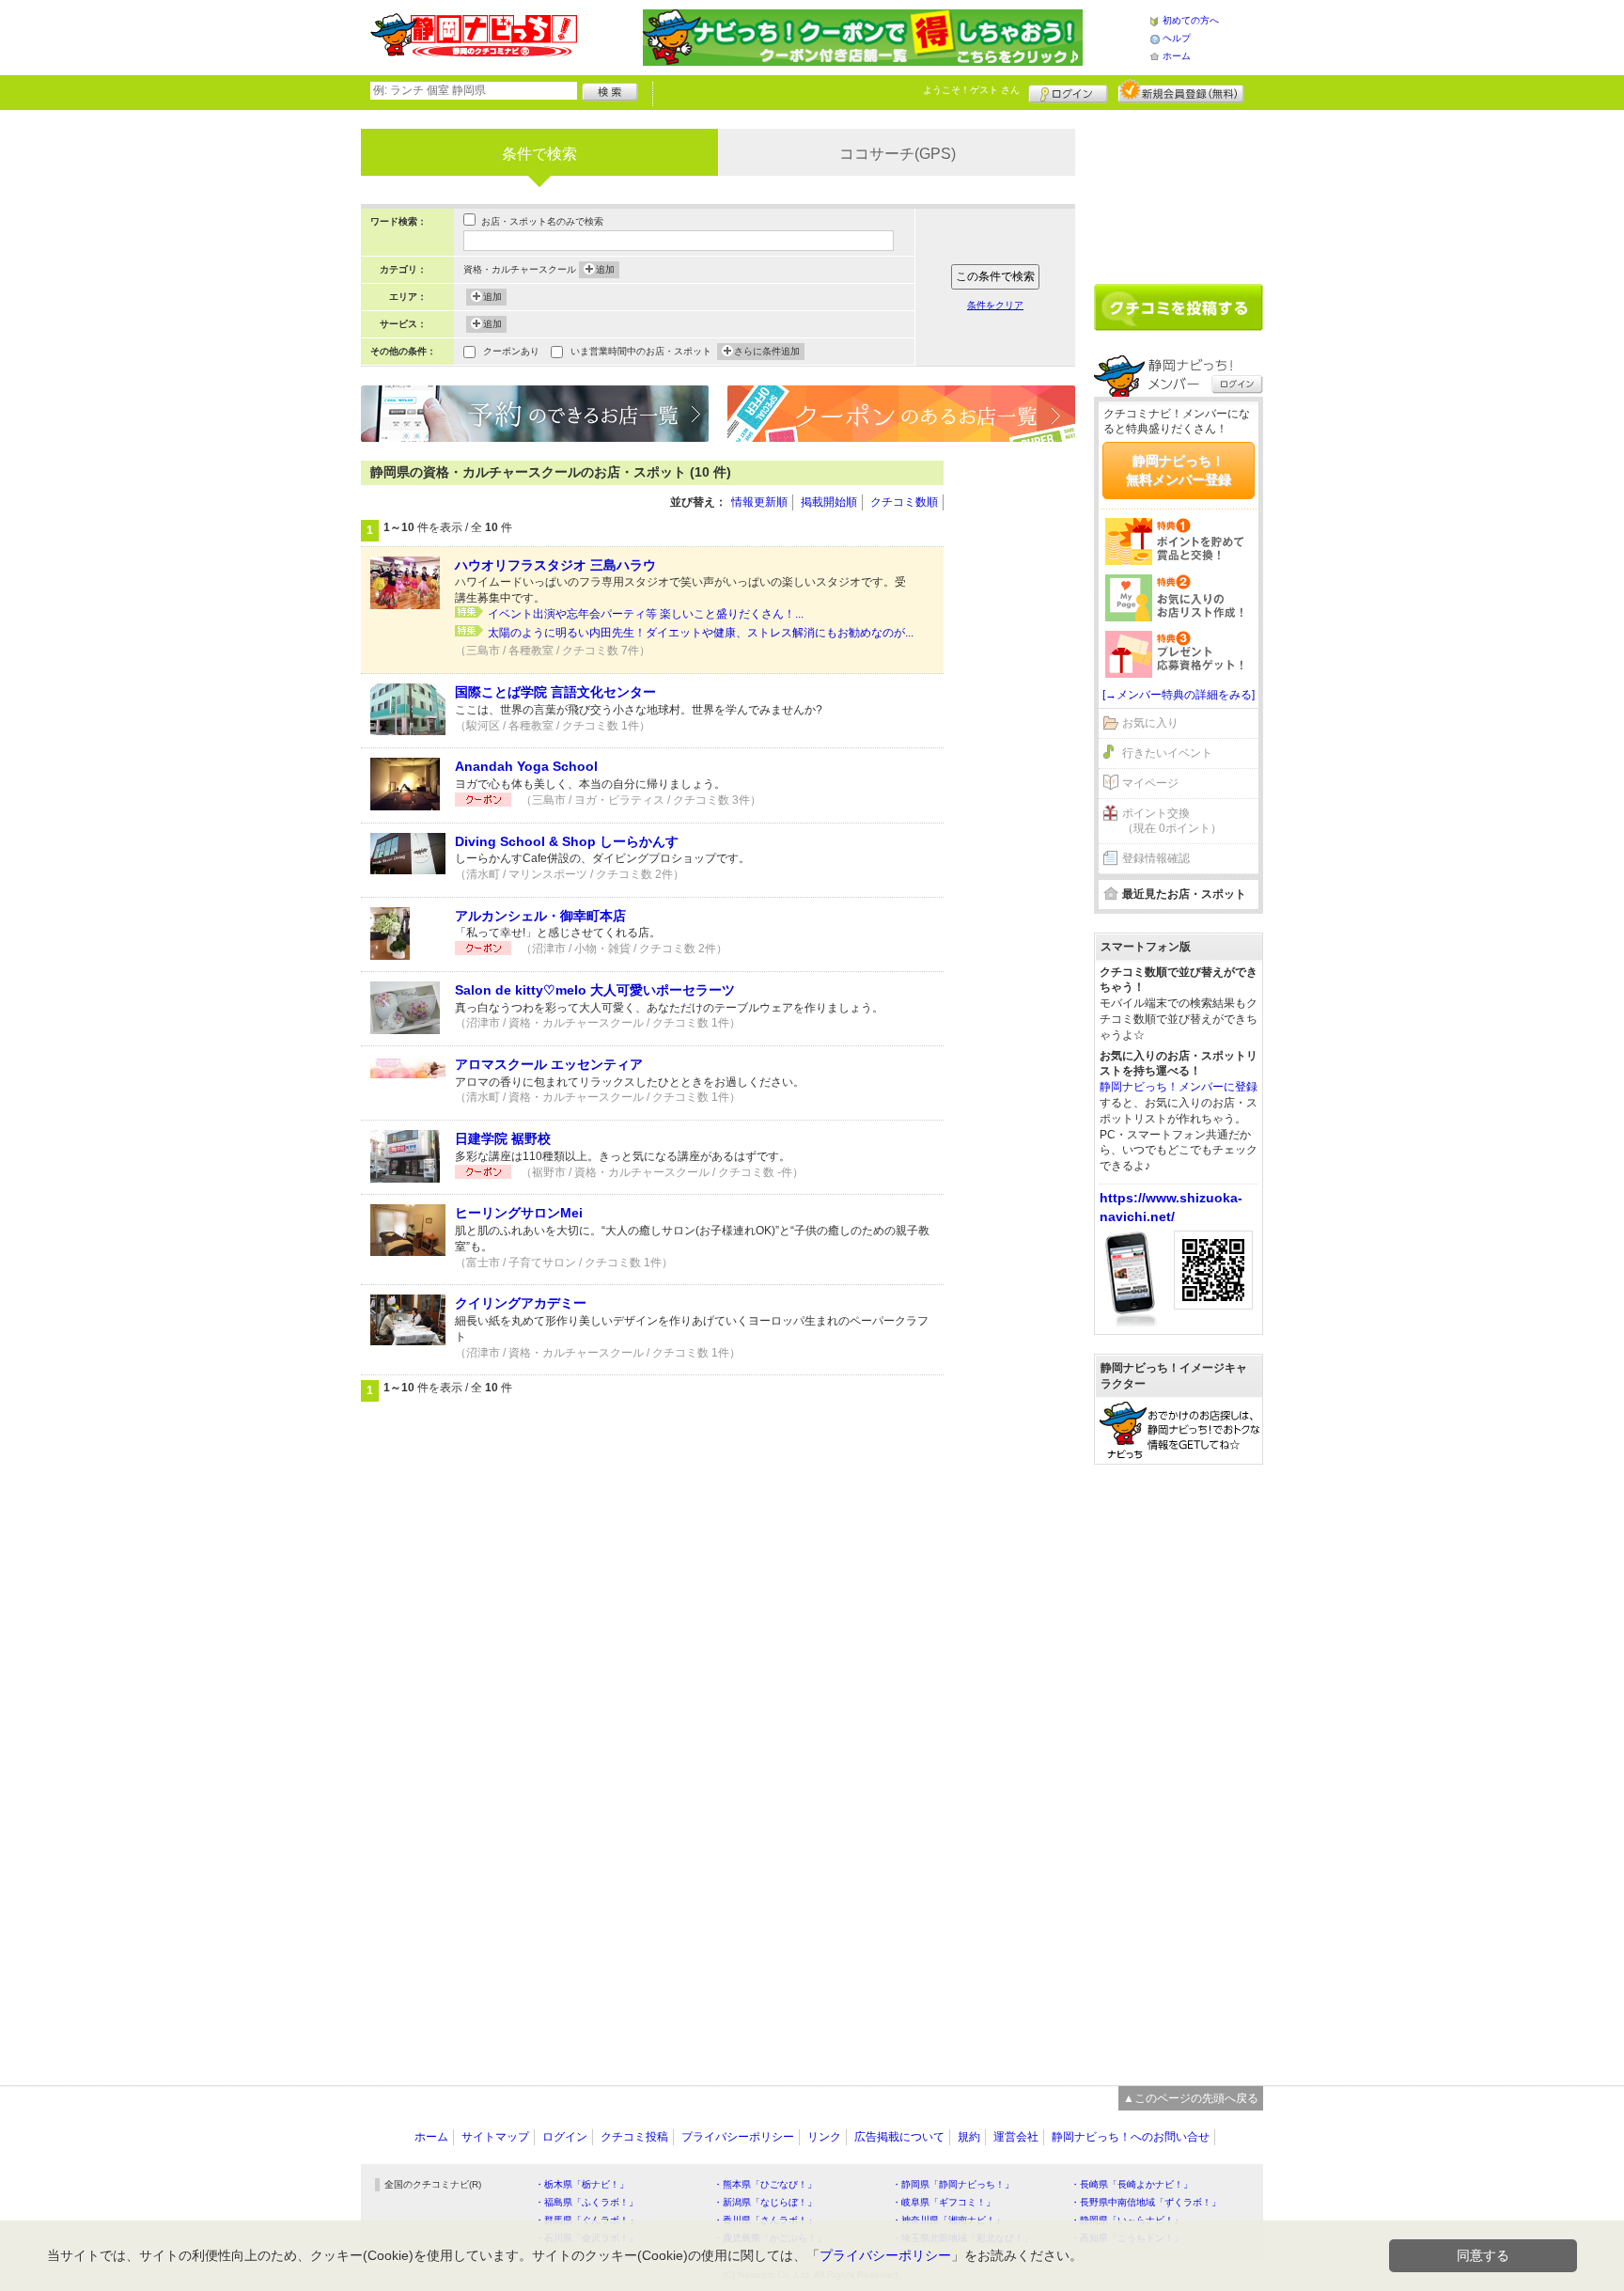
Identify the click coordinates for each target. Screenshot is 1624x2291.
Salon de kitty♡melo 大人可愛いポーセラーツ (595, 990)
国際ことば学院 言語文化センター (555, 692)
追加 (605, 269)
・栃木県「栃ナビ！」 (582, 2184)
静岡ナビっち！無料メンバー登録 (1179, 470)
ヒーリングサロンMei (519, 1213)
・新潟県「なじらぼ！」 (765, 2202)
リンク (824, 2137)
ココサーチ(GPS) (898, 154)
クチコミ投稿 (634, 2137)
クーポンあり (511, 351)
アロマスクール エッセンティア (549, 1064)
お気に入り (1150, 723)
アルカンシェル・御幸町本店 (540, 916)
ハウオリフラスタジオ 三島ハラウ (555, 565)
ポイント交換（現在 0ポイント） (1172, 821)
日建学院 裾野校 (503, 1138)
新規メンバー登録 (1181, 91)
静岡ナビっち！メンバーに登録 (1179, 1087)
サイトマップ (495, 2137)
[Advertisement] (1019, 743)
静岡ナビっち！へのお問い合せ (1131, 2137)
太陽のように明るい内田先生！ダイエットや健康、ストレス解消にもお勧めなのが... (701, 633)
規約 (969, 2137)
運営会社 (1016, 2137)
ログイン (1068, 91)
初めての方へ (1191, 20)
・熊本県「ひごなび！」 (765, 2184)
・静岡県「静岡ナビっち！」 (953, 2184)
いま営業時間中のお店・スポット (641, 351)
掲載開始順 (829, 502)
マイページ (1150, 783)
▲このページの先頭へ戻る (1191, 2098)
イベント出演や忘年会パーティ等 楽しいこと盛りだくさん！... (646, 614)
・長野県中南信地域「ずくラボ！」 (1146, 2202)
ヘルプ (1177, 38)
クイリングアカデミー (521, 1303)
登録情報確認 (1156, 858)
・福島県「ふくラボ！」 (586, 2202)
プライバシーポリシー (738, 2137)
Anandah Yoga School (526, 766)
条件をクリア (995, 305)
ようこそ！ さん (971, 90)
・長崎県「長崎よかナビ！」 (1132, 2184)
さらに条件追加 (767, 351)
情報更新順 (759, 502)
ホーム (1177, 56)
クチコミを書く (1179, 307)
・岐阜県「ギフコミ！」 (944, 2202)
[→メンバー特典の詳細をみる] (1179, 695)
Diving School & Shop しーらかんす (567, 841)
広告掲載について (899, 2137)
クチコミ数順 (904, 502)
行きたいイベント (1167, 753)
